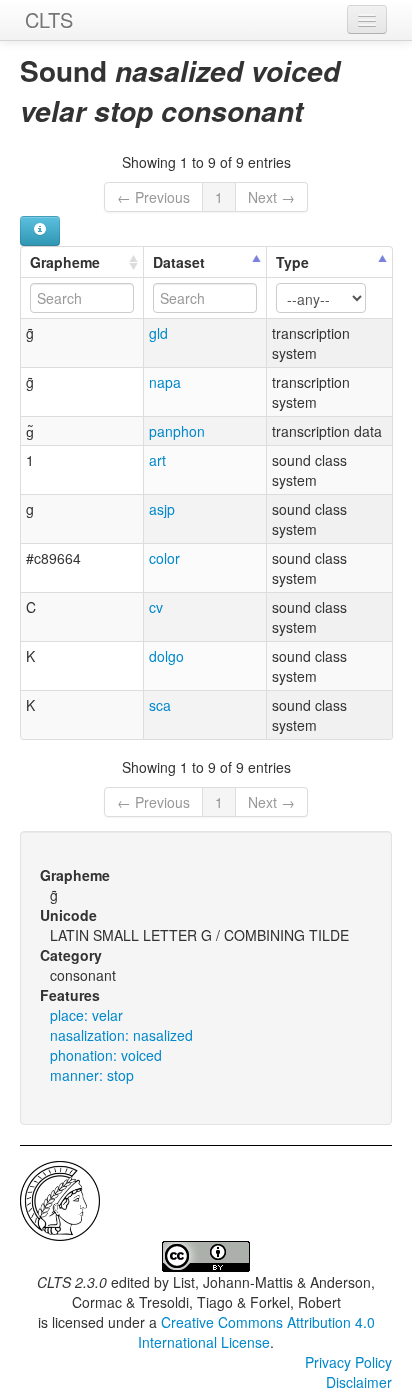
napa (165, 382)
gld (158, 333)
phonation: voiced (106, 1055)
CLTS (49, 19)
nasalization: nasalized (121, 1035)
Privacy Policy (348, 1362)
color (164, 558)
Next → (271, 197)
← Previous (153, 197)
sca (160, 705)
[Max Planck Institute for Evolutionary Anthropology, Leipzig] (60, 1199)
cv (156, 607)
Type (292, 262)
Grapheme (65, 262)
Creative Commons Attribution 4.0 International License (256, 1332)
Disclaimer (359, 1382)
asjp (162, 509)
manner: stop (92, 1075)
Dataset (179, 262)
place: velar (86, 1015)
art (157, 460)
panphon (177, 431)
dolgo (166, 656)
